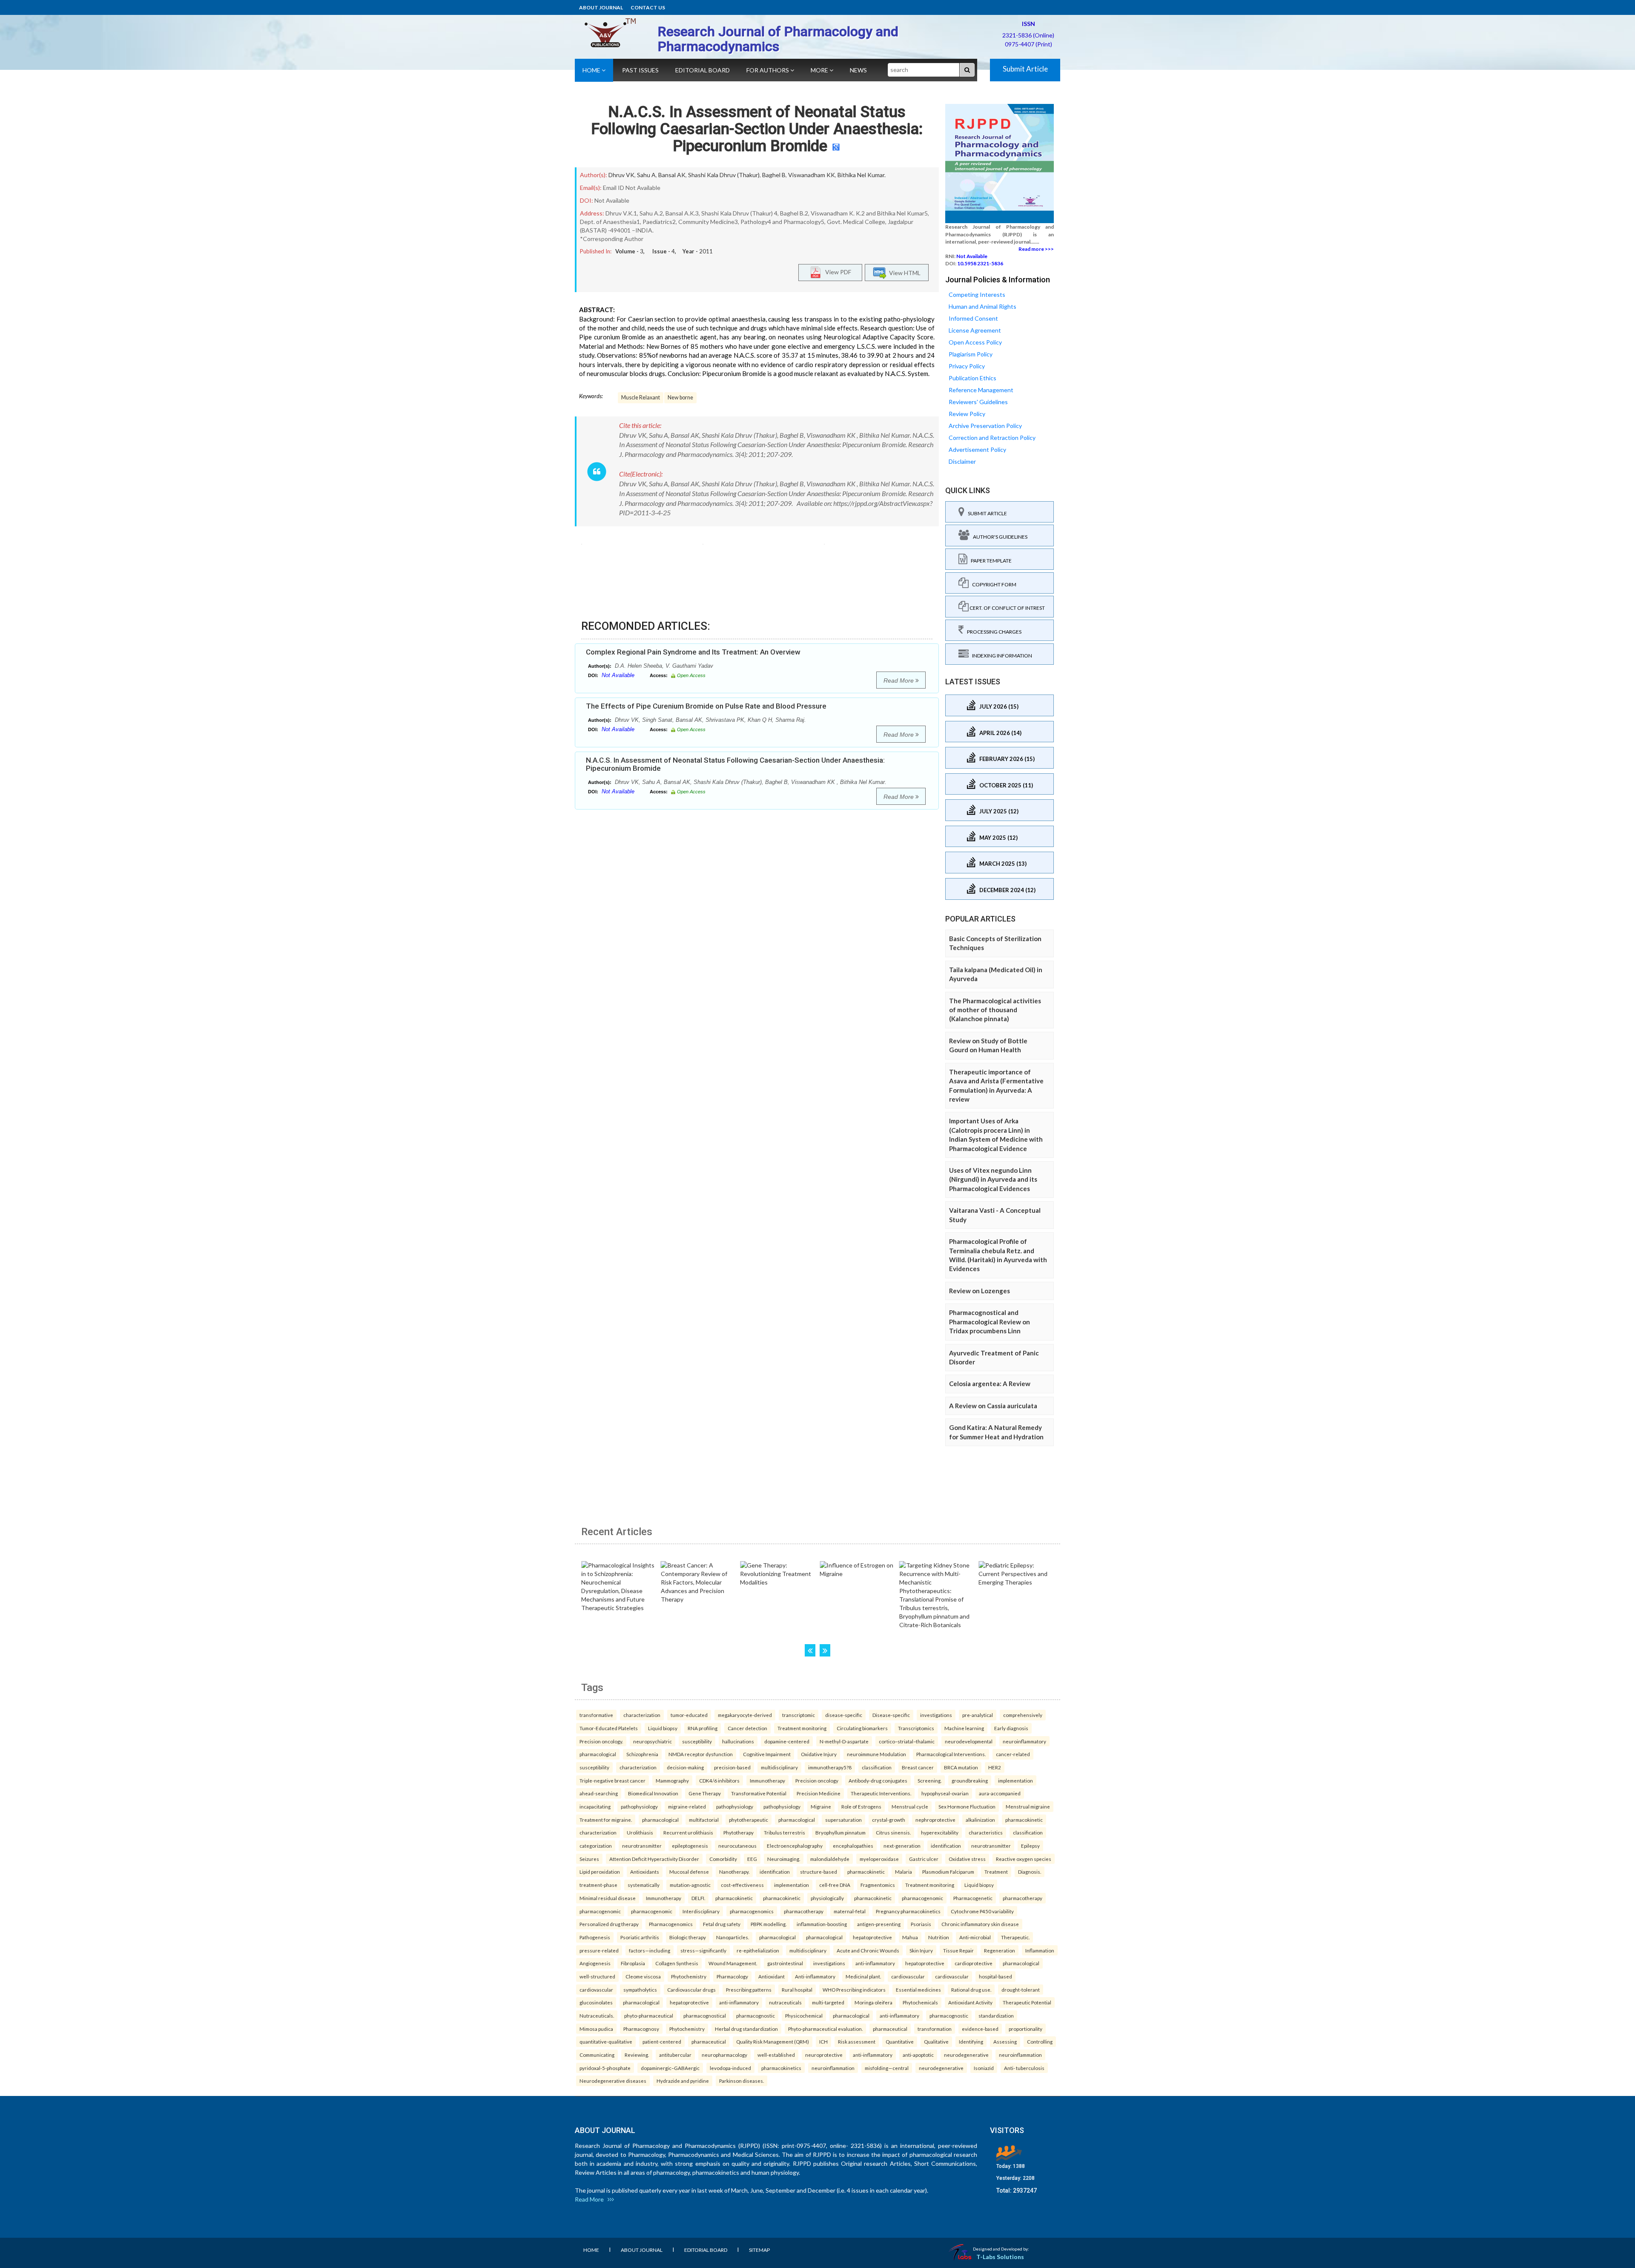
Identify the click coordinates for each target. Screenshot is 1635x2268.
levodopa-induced (730, 2068)
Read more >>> (1036, 249)
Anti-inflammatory (815, 1976)
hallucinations (738, 1741)
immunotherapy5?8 (830, 1767)
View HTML (904, 272)
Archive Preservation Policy (985, 426)
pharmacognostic (756, 2015)
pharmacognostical (705, 2015)
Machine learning (964, 1728)
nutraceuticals (785, 2002)
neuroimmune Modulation (876, 1754)
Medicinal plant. (863, 1976)
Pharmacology (732, 1976)
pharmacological (598, 1754)
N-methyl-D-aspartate (844, 1741)
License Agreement (975, 330)
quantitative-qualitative (606, 2041)
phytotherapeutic (749, 1820)
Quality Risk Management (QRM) (773, 2041)
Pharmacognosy (641, 2029)
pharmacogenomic (922, 1898)
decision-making (685, 1767)
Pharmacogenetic (973, 1898)
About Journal (601, 7)
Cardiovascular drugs (691, 1990)
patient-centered (662, 2041)
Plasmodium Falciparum (948, 1872)
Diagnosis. (1030, 1872)
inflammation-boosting (822, 1924)
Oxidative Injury (819, 1754)
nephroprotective (935, 1820)
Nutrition (939, 1937)
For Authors (768, 70)
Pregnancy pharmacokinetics (908, 1911)
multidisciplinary (779, 1767)
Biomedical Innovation (653, 1793)
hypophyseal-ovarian (945, 1793)
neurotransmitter (642, 1846)
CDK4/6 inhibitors (719, 1780)
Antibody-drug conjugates (878, 1780)
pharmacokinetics (781, 2068)
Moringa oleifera (873, 2002)
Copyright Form (992, 584)
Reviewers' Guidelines (978, 402)
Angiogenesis (595, 1963)
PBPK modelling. (769, 1924)
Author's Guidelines (998, 537)
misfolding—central (887, 2068)
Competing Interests (977, 294)
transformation (935, 2029)
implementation (1015, 1780)
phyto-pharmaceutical (649, 2015)
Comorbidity (723, 1859)
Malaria (904, 1872)
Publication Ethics (972, 378)
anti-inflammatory (875, 1963)
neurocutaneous (737, 1846)
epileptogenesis (690, 1846)
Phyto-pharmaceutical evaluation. (825, 2029)
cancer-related (1013, 1754)
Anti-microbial (975, 1937)
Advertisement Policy (977, 449)
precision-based (732, 1767)
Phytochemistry (689, 1976)
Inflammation (1040, 1950)
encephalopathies (853, 1846)
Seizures (589, 1859)
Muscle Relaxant (641, 398)
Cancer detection (747, 1728)
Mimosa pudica (596, 2029)
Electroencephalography (795, 1846)
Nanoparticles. (733, 1937)
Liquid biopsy (663, 1728)
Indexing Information (1000, 656)
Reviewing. (637, 2055)
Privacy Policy (967, 366)
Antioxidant (772, 1976)
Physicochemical (804, 2015)
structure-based (819, 1872)
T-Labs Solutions (1000, 2257)
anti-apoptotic (918, 2055)
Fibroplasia (633, 1963)
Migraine (821, 1806)
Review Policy (967, 414)
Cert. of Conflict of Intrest (1007, 608)
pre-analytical (978, 1715)
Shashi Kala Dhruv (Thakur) (724, 175)
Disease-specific (891, 1715)
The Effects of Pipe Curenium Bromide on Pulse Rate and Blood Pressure (706, 706)
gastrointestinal (785, 1963)
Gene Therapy (705, 1793)
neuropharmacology (724, 2055)
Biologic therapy (688, 1937)
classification (877, 1767)
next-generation (902, 1846)
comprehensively (1023, 1715)
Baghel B (774, 175)
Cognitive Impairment (767, 1754)
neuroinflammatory (1024, 1741)
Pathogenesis (595, 1937)
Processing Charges (992, 632)
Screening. (929, 1780)
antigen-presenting (879, 1924)
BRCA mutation (961, 1767)
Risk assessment (857, 2041)
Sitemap (759, 2250)
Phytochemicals (920, 2002)
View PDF (836, 271)
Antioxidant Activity (970, 2002)
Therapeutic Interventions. (881, 1793)
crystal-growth (889, 1820)
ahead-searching (599, 1793)
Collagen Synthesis (677, 1963)
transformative (596, 1715)
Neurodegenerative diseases (613, 2081)
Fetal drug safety (722, 1924)
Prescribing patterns (749, 1990)
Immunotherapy (767, 1780)
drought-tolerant (1021, 1990)
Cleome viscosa (643, 1976)
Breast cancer (918, 1767)
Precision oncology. (601, 1741)
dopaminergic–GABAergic (670, 2068)
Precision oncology (817, 1780)
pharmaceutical (890, 2029)
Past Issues (640, 70)
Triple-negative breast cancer (612, 1780)
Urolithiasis (640, 1832)
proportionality (1025, 2029)
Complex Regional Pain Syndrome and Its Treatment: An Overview (693, 652)
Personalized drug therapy (609, 1924)
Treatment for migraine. (606, 1820)
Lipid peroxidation (600, 1872)
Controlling (1040, 2041)
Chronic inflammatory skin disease (980, 1924)
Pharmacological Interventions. (951, 1754)
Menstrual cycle (910, 1806)
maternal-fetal (850, 1911)
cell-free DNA (835, 1885)
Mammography (672, 1780)
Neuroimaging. (784, 1859)
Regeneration (1000, 1950)
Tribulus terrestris (785, 1832)
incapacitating (595, 1806)
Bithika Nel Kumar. (862, 175)
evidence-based (980, 2029)
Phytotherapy (739, 1832)
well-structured (597, 1976)
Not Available (618, 675)
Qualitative (936, 2041)
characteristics (986, 1832)
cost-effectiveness (742, 1885)
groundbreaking (970, 1780)
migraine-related (687, 1806)
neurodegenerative (966, 2055)
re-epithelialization (758, 1950)
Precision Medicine (819, 1793)
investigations (936, 1715)
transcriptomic (799, 1715)
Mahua (910, 1937)
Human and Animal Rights (982, 306)
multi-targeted (828, 2002)
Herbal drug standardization (746, 2029)
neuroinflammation (1020, 2055)
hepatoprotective (872, 1937)
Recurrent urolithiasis (688, 1832)
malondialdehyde (830, 1859)
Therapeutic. (1015, 1937)
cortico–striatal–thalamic (907, 1741)
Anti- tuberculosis (1024, 2068)
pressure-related (599, 1950)
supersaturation (843, 1820)
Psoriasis (921, 1924)
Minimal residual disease (608, 1898)
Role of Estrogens (861, 1806)
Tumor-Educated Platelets (609, 1728)
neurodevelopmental (969, 1741)
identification (946, 1846)
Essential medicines (918, 1990)
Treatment (996, 1872)
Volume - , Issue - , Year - (664, 251)
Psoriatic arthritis (640, 1937)
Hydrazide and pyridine (683, 2081)
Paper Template (990, 561)
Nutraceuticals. (597, 2015)
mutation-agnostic (690, 1885)
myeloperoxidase (879, 1859)
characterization (642, 1715)
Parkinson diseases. (741, 2081)
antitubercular (675, 2055)
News (858, 70)
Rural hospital (797, 1990)
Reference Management (981, 390)
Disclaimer (962, 461)
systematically (644, 1885)
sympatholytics (640, 1990)
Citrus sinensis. (893, 1832)
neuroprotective (824, 2055)
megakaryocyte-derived (745, 1715)
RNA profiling (703, 1728)
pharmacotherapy (1023, 1898)
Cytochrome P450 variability (982, 1911)
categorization (596, 1846)
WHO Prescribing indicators (854, 1990)
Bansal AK (672, 175)
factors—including (650, 1950)
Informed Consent (973, 318)
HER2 (995, 1767)
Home (592, 70)
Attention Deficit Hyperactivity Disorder (654, 1859)
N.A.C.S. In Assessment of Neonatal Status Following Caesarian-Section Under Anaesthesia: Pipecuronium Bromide (757, 129)
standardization (996, 2015)
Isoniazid (984, 2068)
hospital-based (995, 1976)
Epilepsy (1030, 1846)
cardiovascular (908, 1976)
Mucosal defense (689, 1872)
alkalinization (980, 1820)
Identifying (971, 2041)
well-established (776, 2055)
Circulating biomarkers (862, 1728)
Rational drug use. (971, 1990)
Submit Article (1025, 69)
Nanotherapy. (734, 1872)
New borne (680, 398)
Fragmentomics (878, 1885)
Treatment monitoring (802, 1728)
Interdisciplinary (701, 1911)
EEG (752, 1859)
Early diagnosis (1011, 1728)
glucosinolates (596, 2002)
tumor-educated (689, 1715)
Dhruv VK (621, 175)
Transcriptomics (916, 1728)
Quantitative (900, 2041)
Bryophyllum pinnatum (840, 1832)
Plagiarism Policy (971, 354)
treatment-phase (598, 1885)
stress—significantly (703, 1950)
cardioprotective (974, 1963)
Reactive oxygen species (1024, 1859)
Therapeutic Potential (1027, 2002)
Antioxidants (645, 1872)
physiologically (827, 1898)
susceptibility (697, 1741)
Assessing (1005, 2041)
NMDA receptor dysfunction (701, 1754)
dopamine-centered (787, 1741)
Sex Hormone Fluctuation (967, 1806)
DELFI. (698, 1898)
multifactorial (704, 1820)
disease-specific (844, 1715)
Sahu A (646, 175)
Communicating (597, 2055)
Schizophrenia (642, 1754)
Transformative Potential (759, 1793)
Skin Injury (921, 1950)
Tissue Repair (958, 1950)
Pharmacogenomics (671, 1924)
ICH (823, 2041)
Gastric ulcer (924, 1859)
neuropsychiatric (653, 1741)
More (820, 70)
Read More (899, 680)
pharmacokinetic (1024, 1820)
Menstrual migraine (1028, 1806)
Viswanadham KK (812, 175)
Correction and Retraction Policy (992, 438)
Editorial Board (703, 70)
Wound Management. (733, 1963)
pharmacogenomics (752, 1911)
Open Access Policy (975, 342)
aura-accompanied (1000, 1793)
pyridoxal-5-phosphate (605, 2068)
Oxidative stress (967, 1859)
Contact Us (648, 7)
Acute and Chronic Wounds (868, 1950)
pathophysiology (639, 1806)
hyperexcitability (940, 1832)
